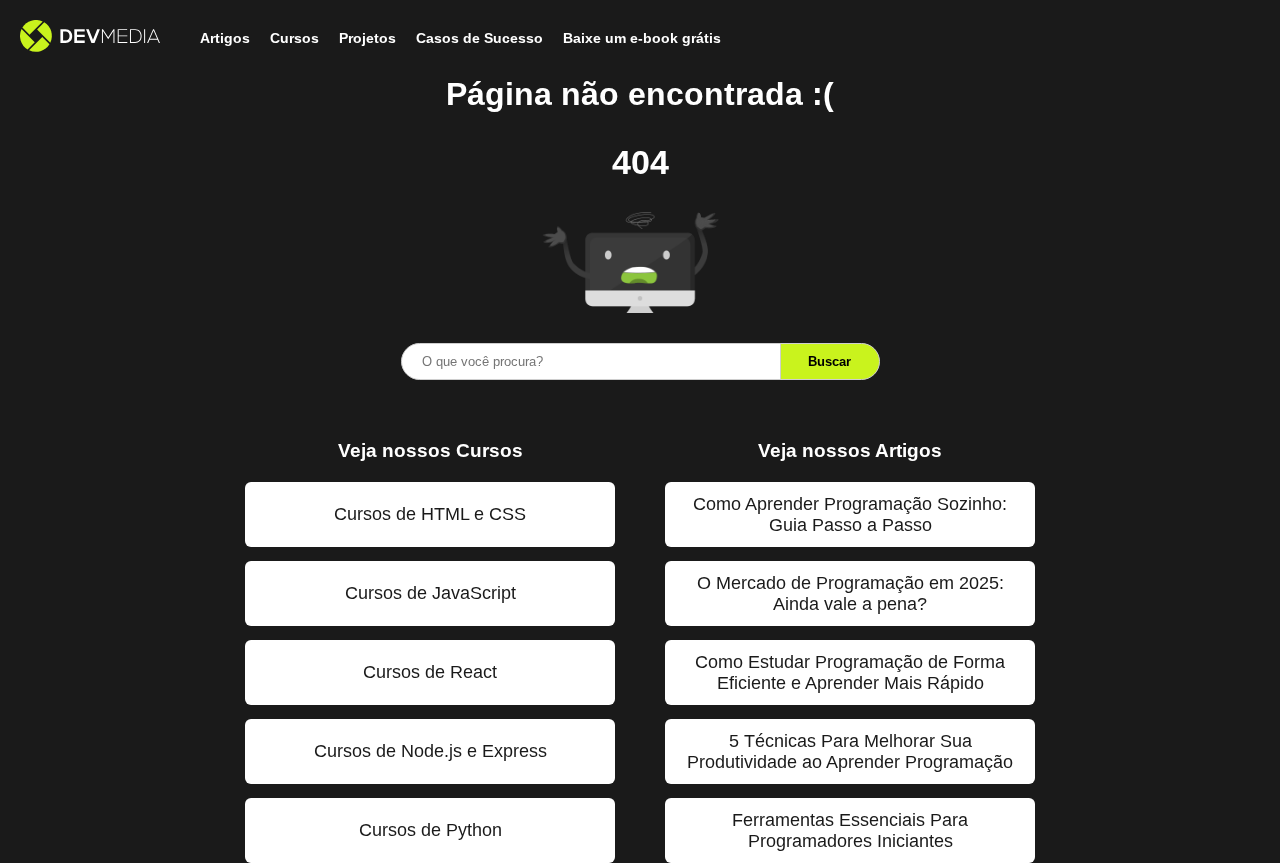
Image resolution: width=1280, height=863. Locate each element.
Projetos (367, 38)
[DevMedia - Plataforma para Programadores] (90, 38)
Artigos (225, 38)
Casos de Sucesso (479, 38)
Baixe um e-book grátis (642, 38)
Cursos (294, 38)
